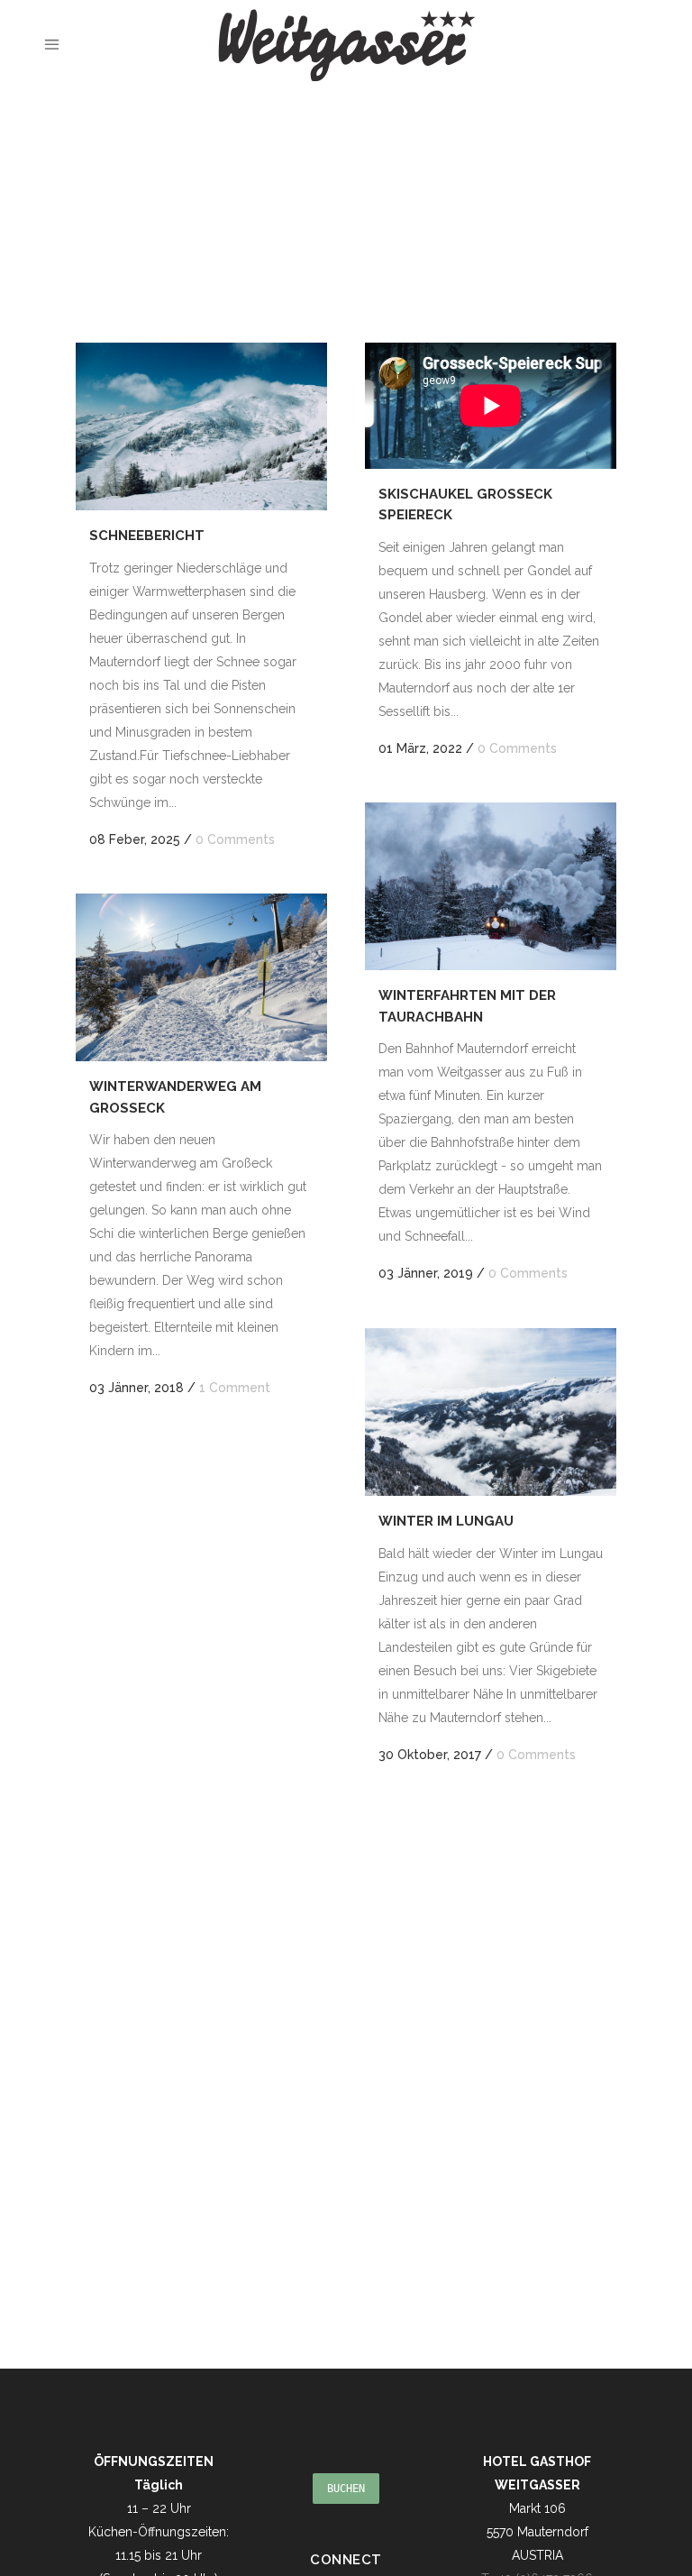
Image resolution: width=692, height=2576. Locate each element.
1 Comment (235, 1388)
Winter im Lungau (446, 1521)
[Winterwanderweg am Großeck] (201, 977)
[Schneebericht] (201, 426)
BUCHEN (346, 2489)
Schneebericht (147, 536)
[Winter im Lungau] (491, 1412)
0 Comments (235, 839)
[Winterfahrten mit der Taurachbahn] (491, 886)
